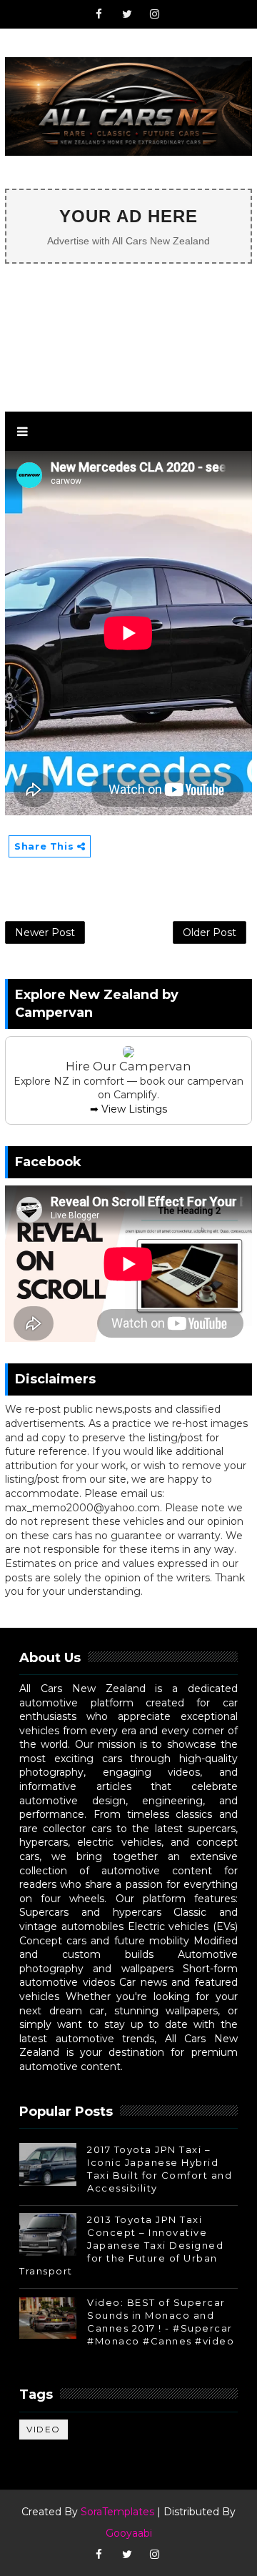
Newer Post (45, 933)
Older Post (210, 933)
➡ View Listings (128, 1109)
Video (44, 2429)
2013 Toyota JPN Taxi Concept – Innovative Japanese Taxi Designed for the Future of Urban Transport (121, 2246)
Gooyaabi (129, 2533)
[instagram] (155, 14)
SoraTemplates (117, 2512)
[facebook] (99, 14)
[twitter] (127, 14)
